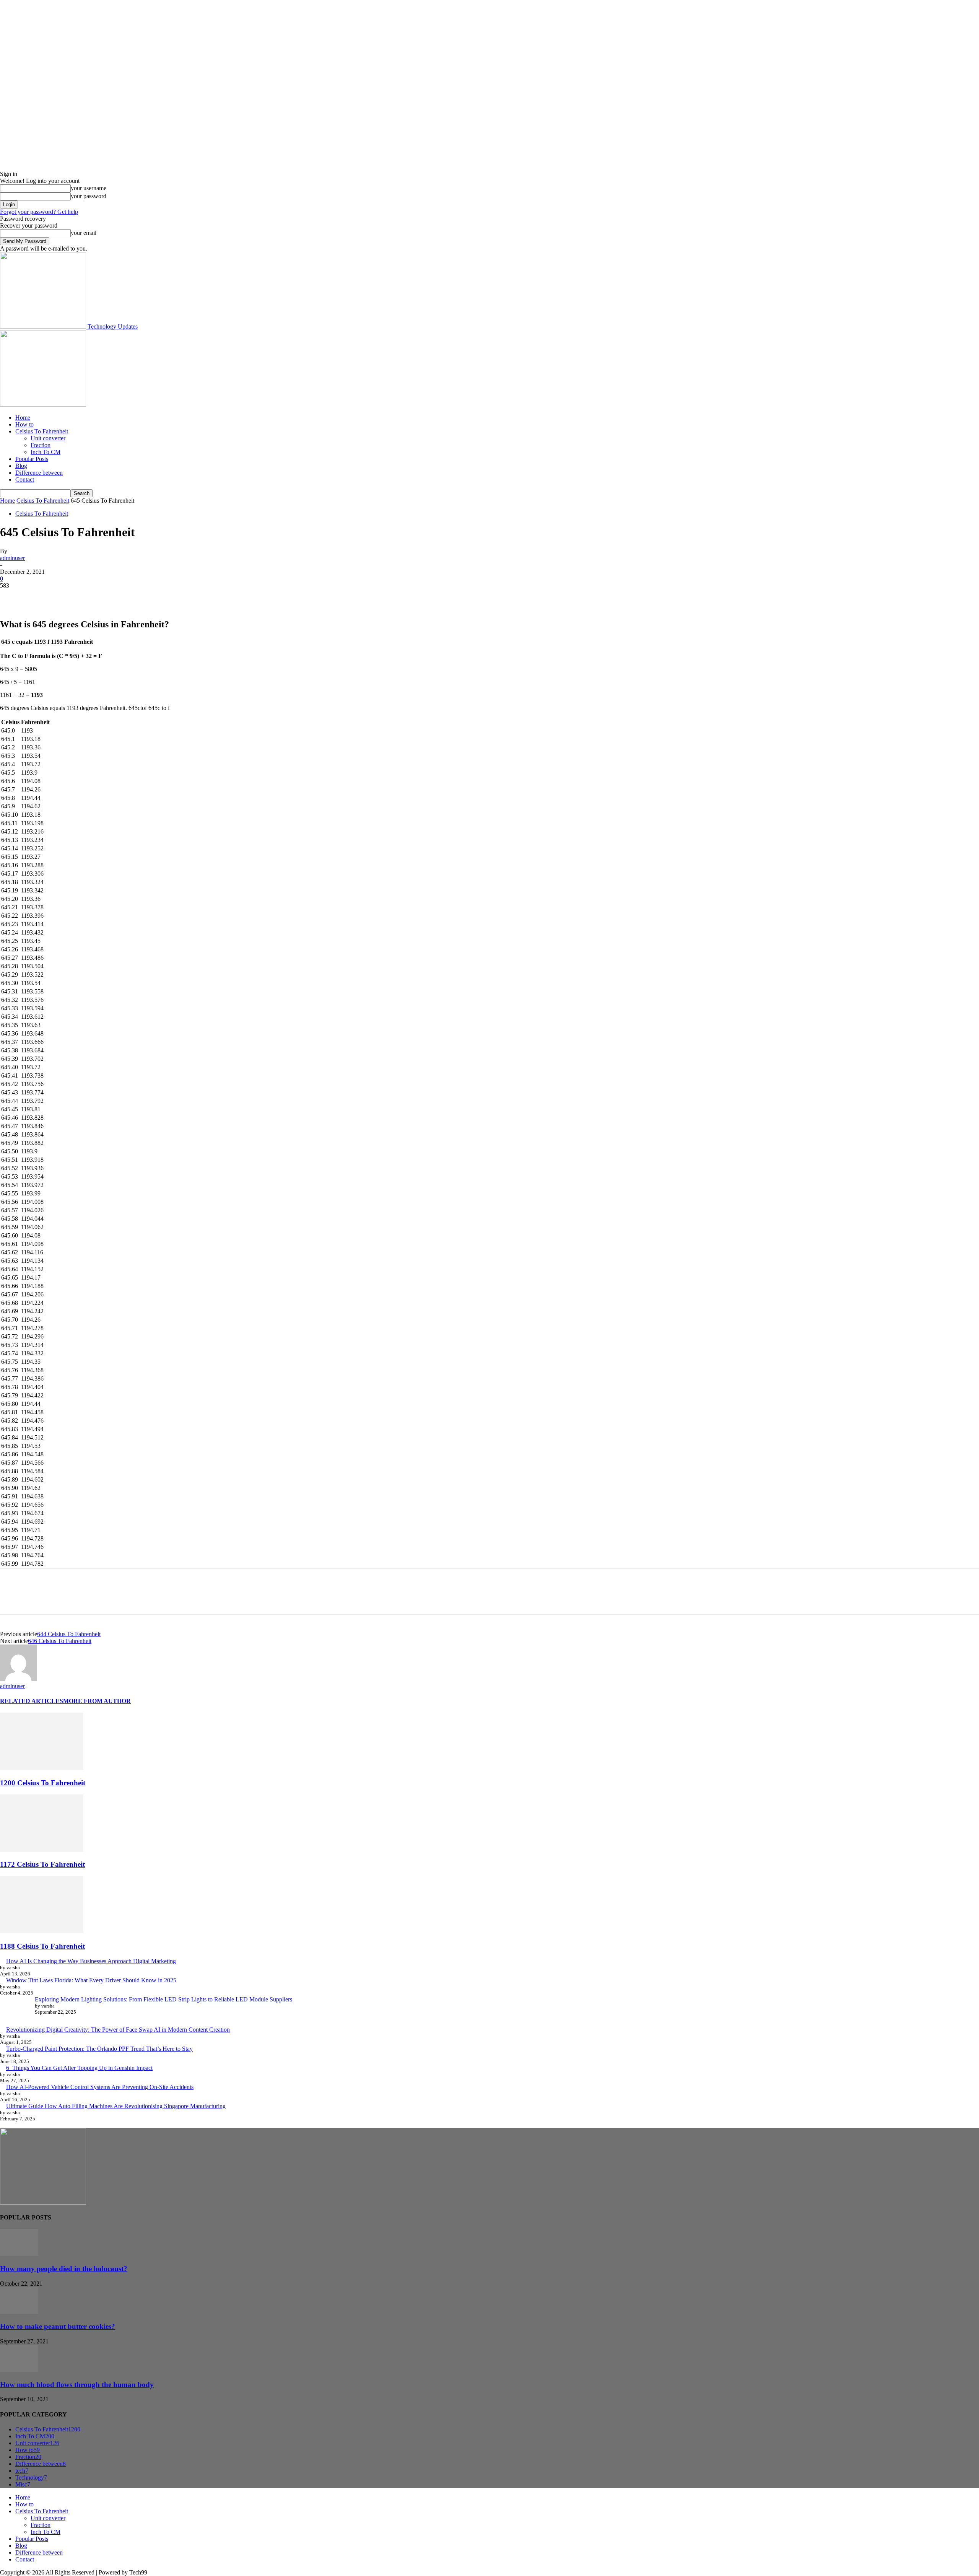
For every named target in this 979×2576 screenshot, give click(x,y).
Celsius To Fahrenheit (42, 431)
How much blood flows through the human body (77, 2385)
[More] (123, 597)
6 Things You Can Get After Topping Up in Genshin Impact (79, 2068)
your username (89, 188)
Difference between (39, 473)
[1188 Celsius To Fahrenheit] (42, 1931)
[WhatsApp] (95, 597)
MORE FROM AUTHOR (97, 1701)
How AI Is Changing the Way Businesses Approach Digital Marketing (91, 1961)
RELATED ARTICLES (32, 1701)
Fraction (41, 445)
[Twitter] (40, 597)
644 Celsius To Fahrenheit (69, 1634)
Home (23, 418)
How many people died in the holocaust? (64, 2269)
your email (84, 233)
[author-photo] (18, 1679)
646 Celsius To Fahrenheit (60, 1641)
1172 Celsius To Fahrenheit (42, 1864)
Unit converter (48, 438)
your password (89, 196)
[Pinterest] (68, 597)
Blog (21, 466)
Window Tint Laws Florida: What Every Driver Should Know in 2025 (91, 1980)
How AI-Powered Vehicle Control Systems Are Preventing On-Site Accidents (100, 2087)
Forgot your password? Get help (39, 212)
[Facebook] (13, 597)
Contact (25, 480)
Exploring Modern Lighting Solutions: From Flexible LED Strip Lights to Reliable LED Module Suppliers (163, 1999)
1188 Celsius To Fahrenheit (42, 1946)
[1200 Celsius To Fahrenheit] (42, 1768)
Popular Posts (32, 459)
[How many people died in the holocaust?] (19, 2254)
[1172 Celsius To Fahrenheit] (42, 1850)
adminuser (12, 558)
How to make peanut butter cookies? (58, 2326)
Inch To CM (46, 452)
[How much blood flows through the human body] (19, 2370)
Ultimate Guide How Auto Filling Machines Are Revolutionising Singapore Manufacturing (116, 2106)
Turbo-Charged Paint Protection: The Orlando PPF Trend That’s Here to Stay (99, 2049)
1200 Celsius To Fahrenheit (43, 1783)
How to (24, 424)
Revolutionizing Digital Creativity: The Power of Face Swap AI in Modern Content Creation (118, 2030)
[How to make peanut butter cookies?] (19, 2312)
